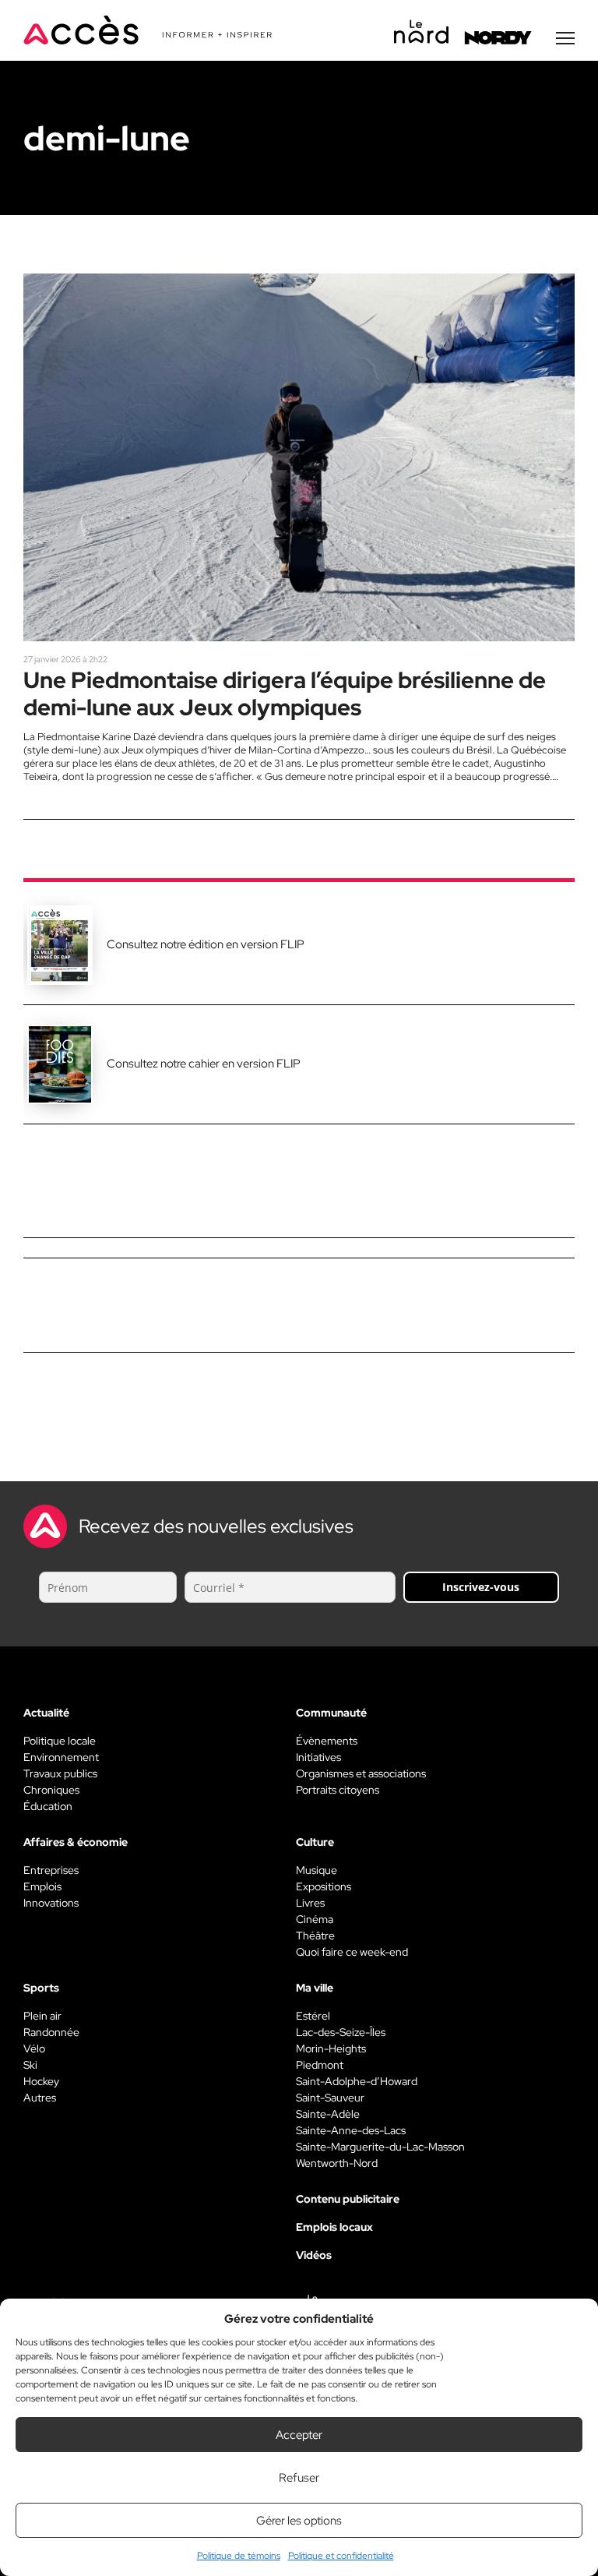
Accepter (299, 2435)
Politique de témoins (239, 2556)
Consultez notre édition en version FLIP (206, 944)
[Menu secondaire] (565, 38)
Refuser (299, 2478)
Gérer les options (299, 2521)
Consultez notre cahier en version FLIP (204, 1064)
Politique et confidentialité (341, 2556)
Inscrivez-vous (481, 1587)
